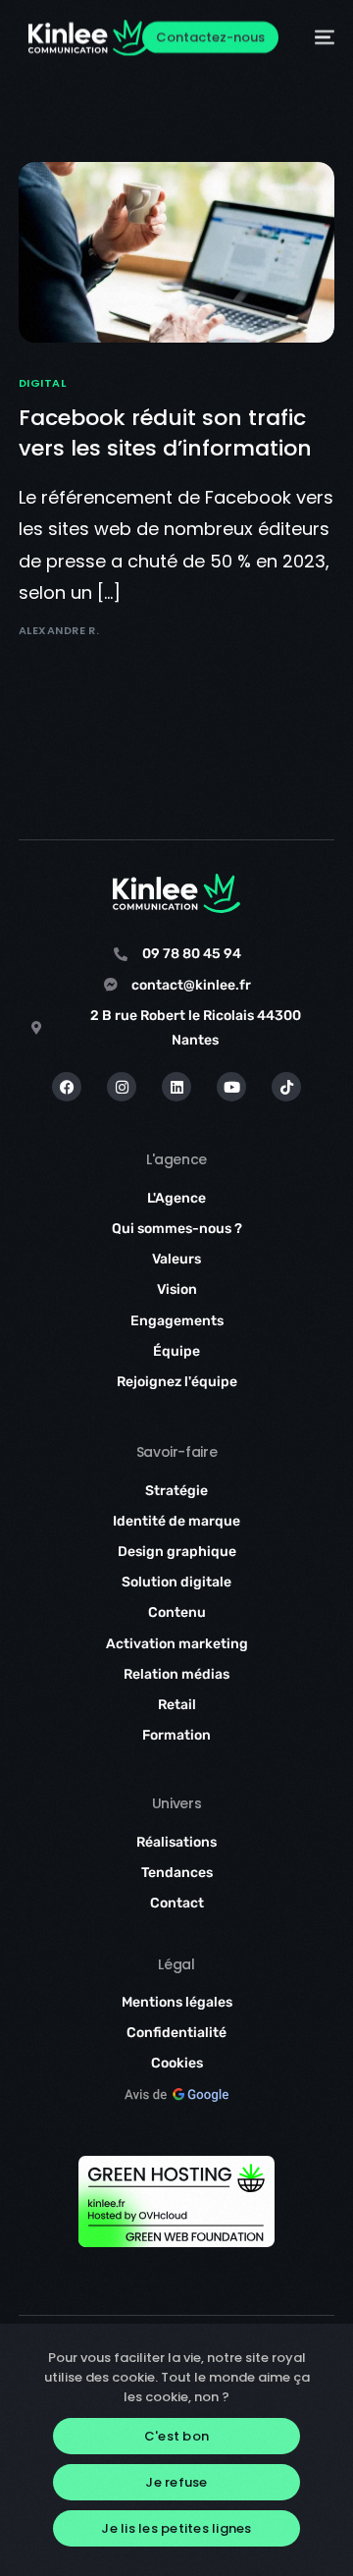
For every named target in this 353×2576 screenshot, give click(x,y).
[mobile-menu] (316, 38)
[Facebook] (67, 1087)
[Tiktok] (286, 1087)
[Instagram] (122, 1087)
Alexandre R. (59, 630)
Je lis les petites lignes (176, 2528)
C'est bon (176, 2436)
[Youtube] (231, 1087)
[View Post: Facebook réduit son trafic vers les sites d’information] (176, 252)
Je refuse (176, 2482)
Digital (42, 383)
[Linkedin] (176, 1087)
